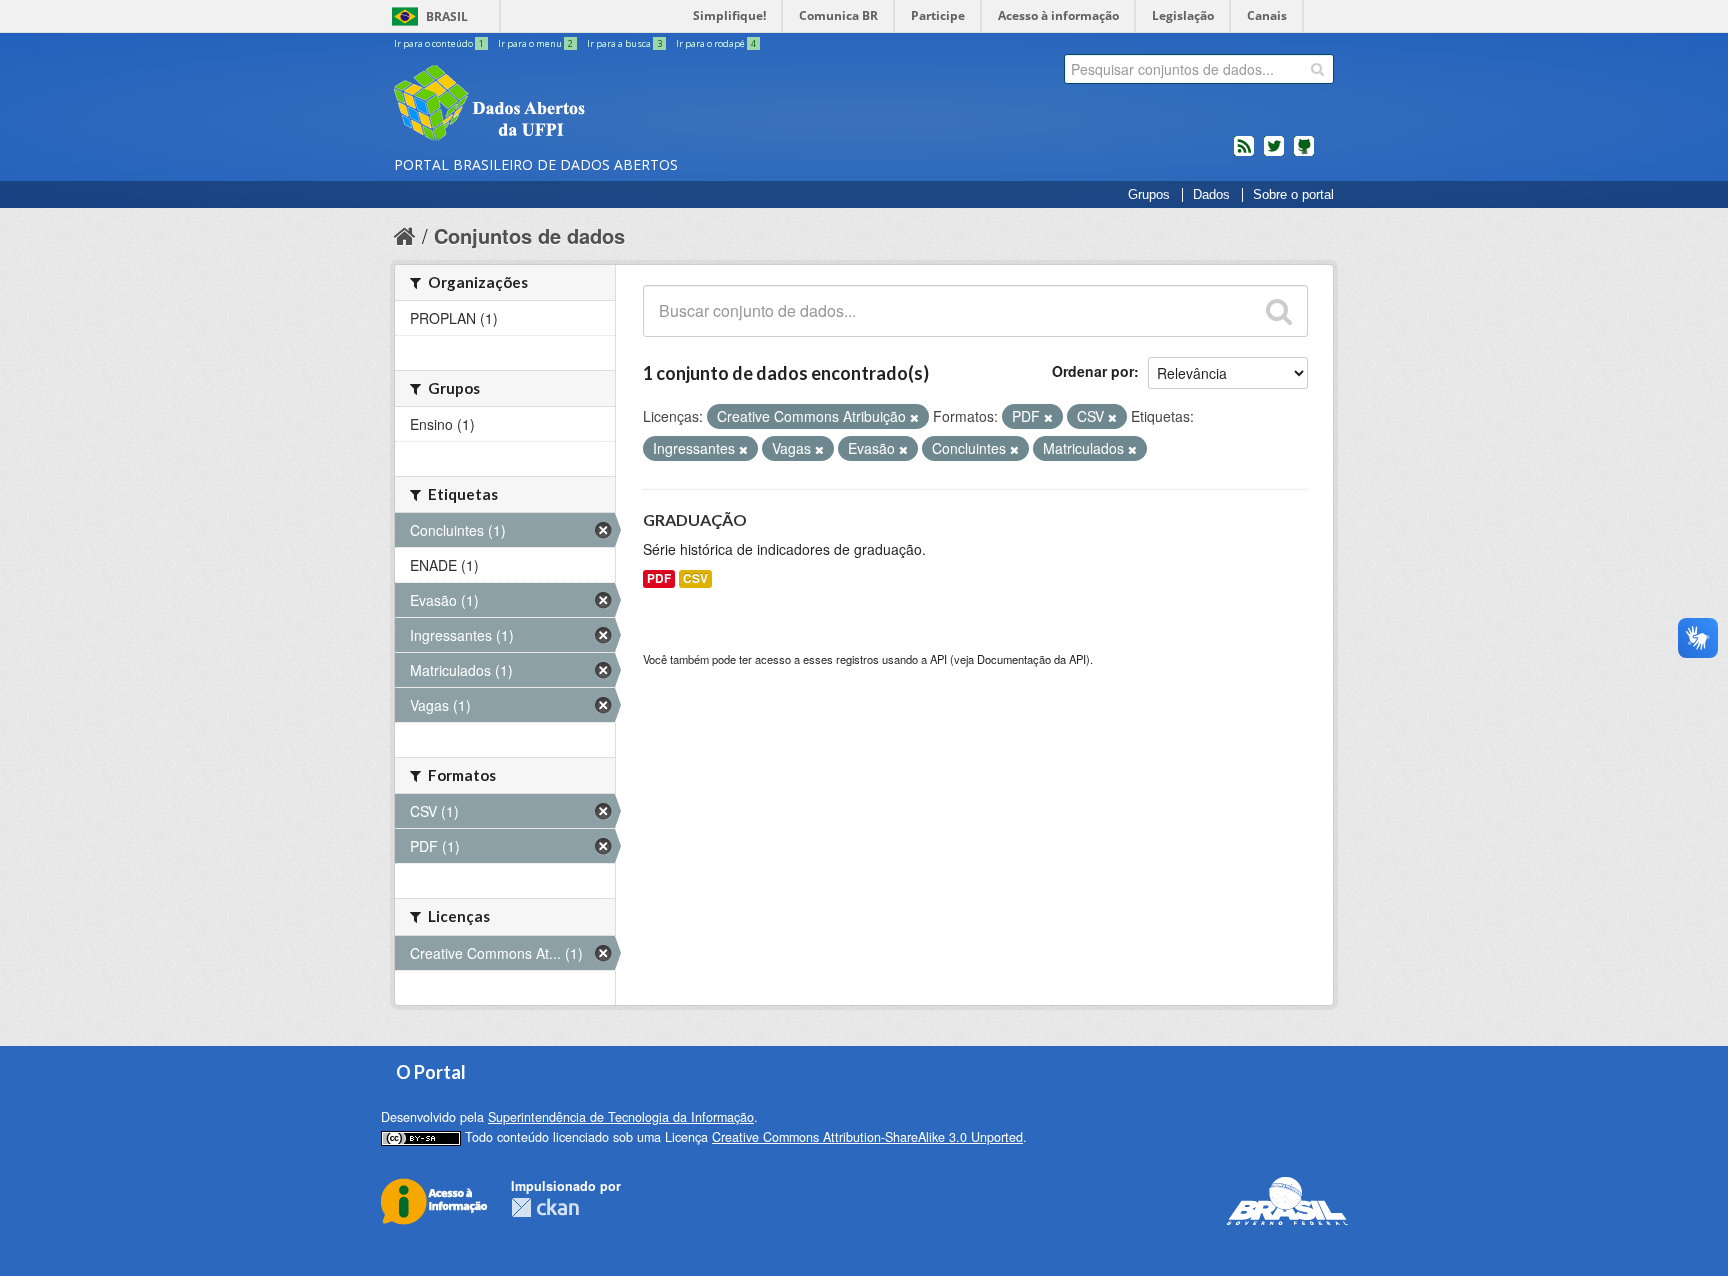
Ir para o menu (535, 43)
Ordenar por (1093, 371)
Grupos (1149, 195)
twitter (1274, 154)
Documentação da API (1031, 659)
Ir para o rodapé (716, 43)
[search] (1317, 69)
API (938, 659)
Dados (1211, 195)
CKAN (545, 1207)
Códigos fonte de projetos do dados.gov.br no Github (1304, 154)
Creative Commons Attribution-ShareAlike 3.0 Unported (867, 1137)
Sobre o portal (1293, 195)
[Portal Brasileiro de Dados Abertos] (609, 105)
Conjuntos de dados (529, 235)
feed (1244, 154)
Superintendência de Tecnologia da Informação (621, 1117)
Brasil (447, 16)
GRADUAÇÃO (695, 519)
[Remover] (914, 417)
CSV (695, 578)
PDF (659, 578)
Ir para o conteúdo (439, 43)
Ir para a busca (624, 43)
